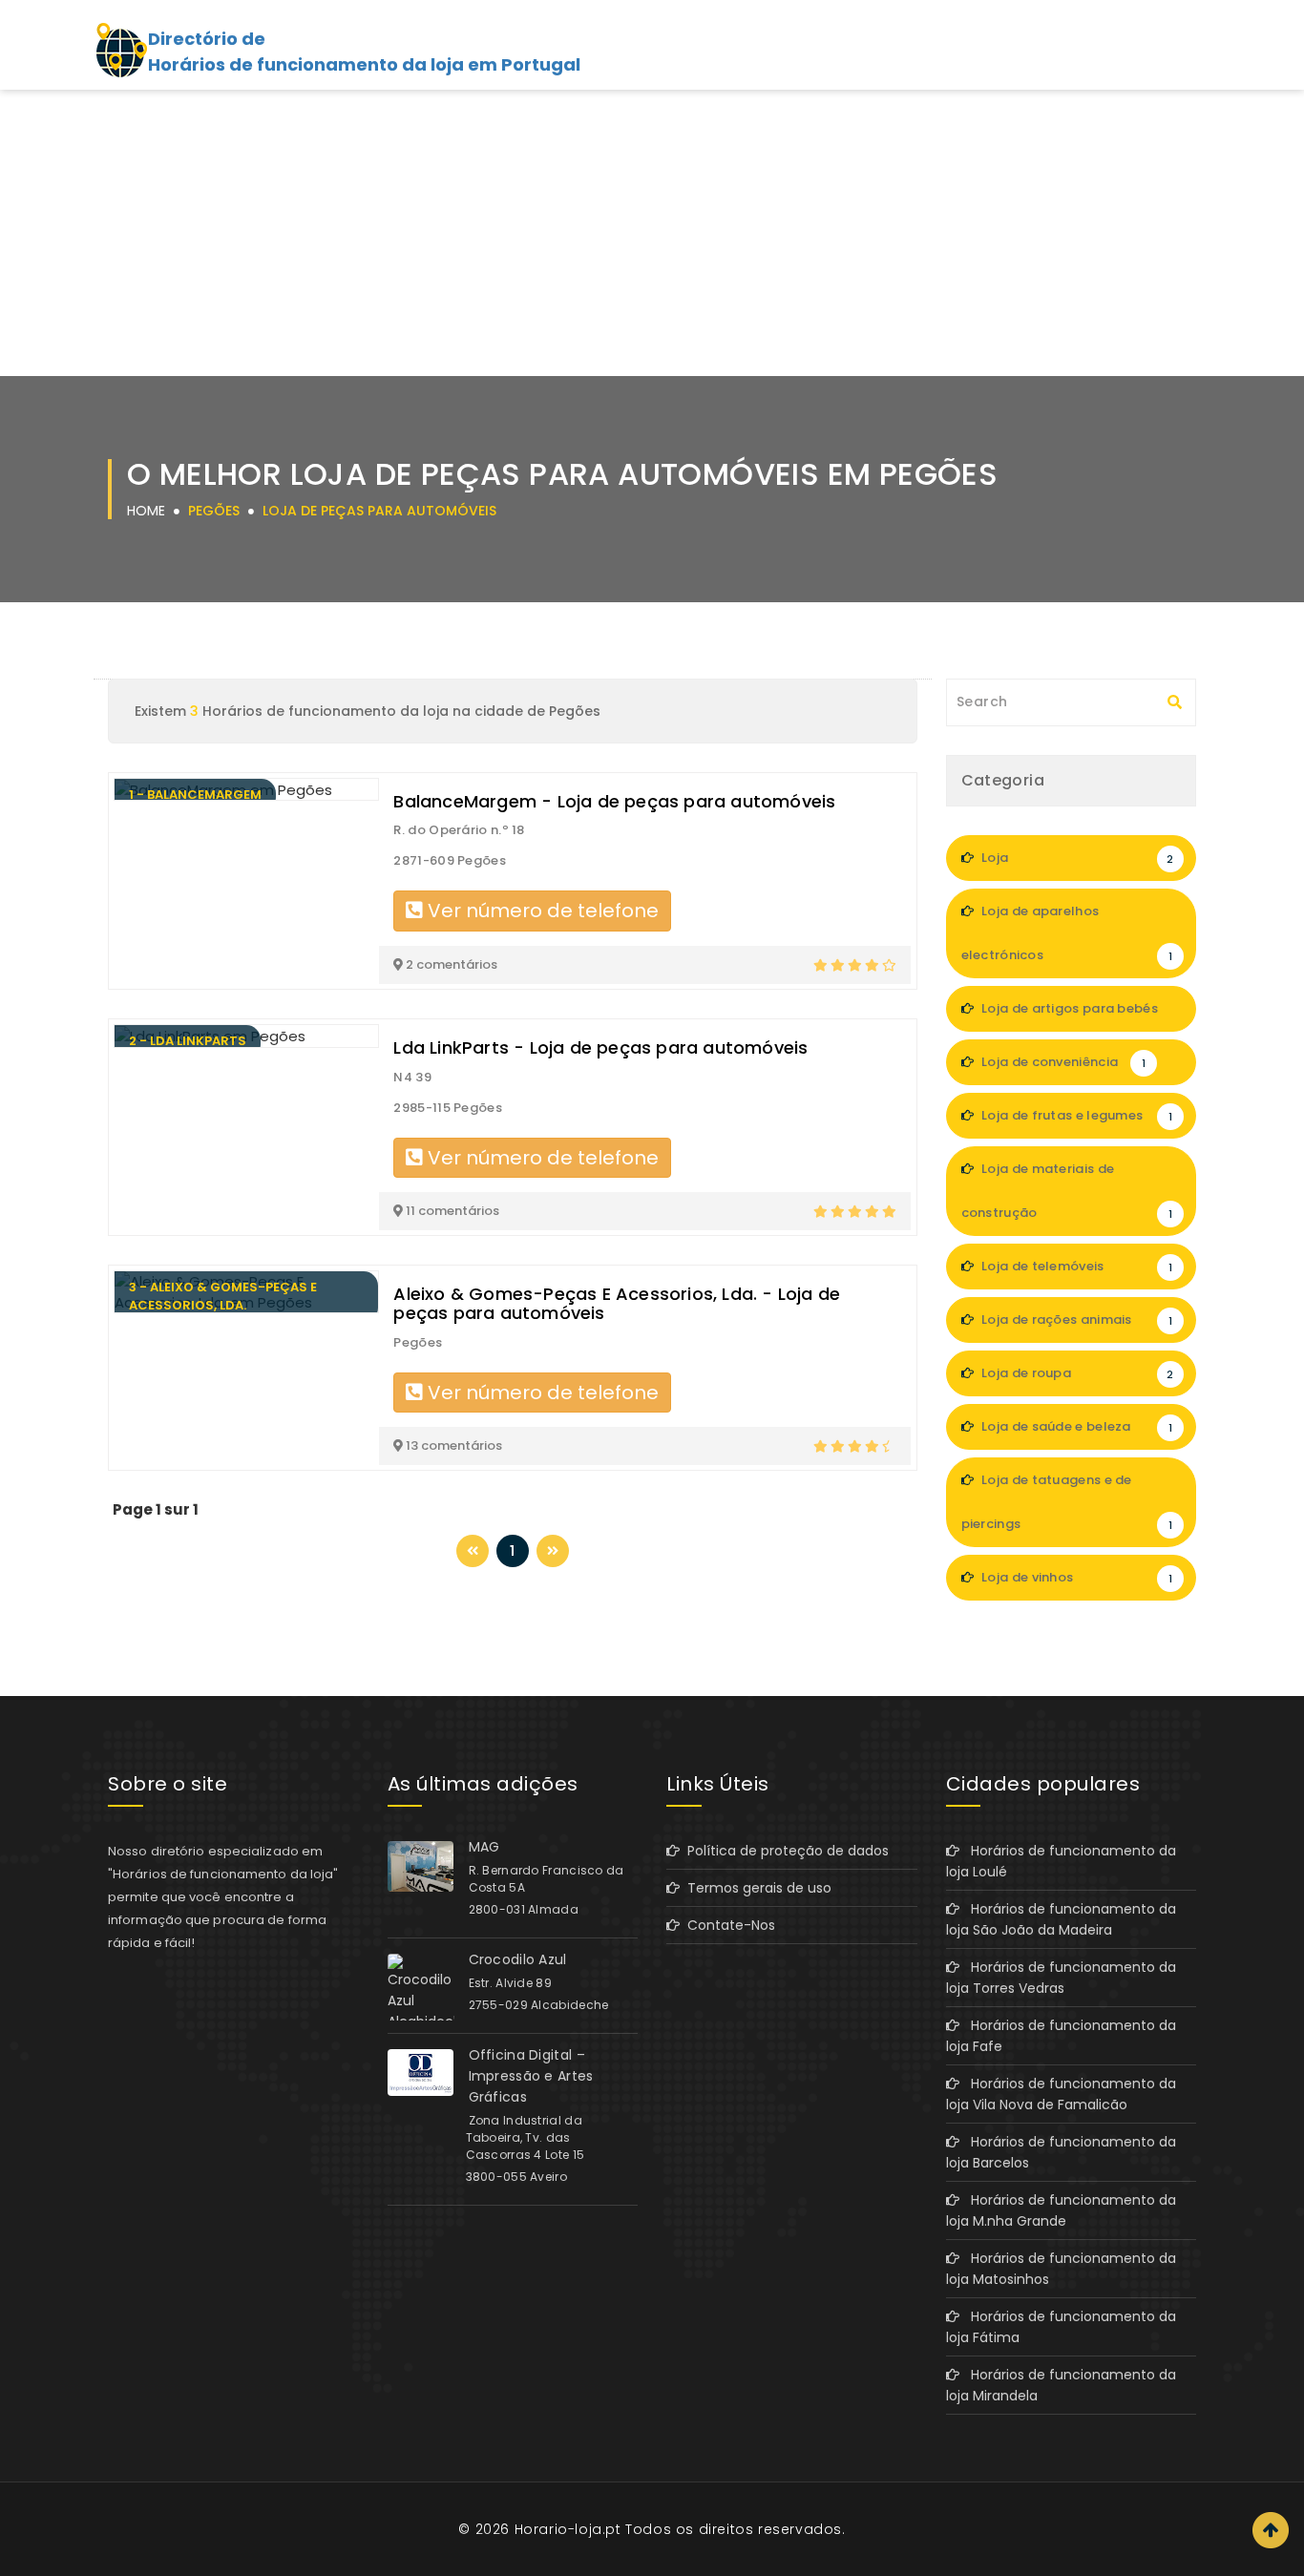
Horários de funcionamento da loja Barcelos (1061, 2152)
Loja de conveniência (1062, 1062)
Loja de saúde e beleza (1075, 1426)
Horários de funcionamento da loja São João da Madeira (1061, 1919)
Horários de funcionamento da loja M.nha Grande (1061, 2210)
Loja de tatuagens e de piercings (1067, 1502)
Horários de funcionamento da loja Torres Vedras (1061, 1978)
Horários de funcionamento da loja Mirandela (1061, 2385)
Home (146, 511)
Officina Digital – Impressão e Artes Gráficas (531, 2076)
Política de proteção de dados (784, 1851)
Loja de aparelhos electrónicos (1067, 933)
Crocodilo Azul (518, 1959)
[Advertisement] (652, 233)
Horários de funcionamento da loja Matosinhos (1061, 2269)
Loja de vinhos (1075, 1577)
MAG (484, 1847)
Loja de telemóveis (1075, 1266)
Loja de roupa (1076, 1373)
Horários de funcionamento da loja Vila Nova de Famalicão (1061, 2094)
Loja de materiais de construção (1067, 1191)
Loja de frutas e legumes (1075, 1115)
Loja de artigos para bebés (1075, 1016)
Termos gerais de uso (756, 1888)
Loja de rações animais (1075, 1319)
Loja (1076, 858)
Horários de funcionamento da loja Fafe (1061, 2036)
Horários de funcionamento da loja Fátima (1061, 2327)
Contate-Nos (727, 1925)
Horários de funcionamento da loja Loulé (1061, 1861)
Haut (1271, 2530)
